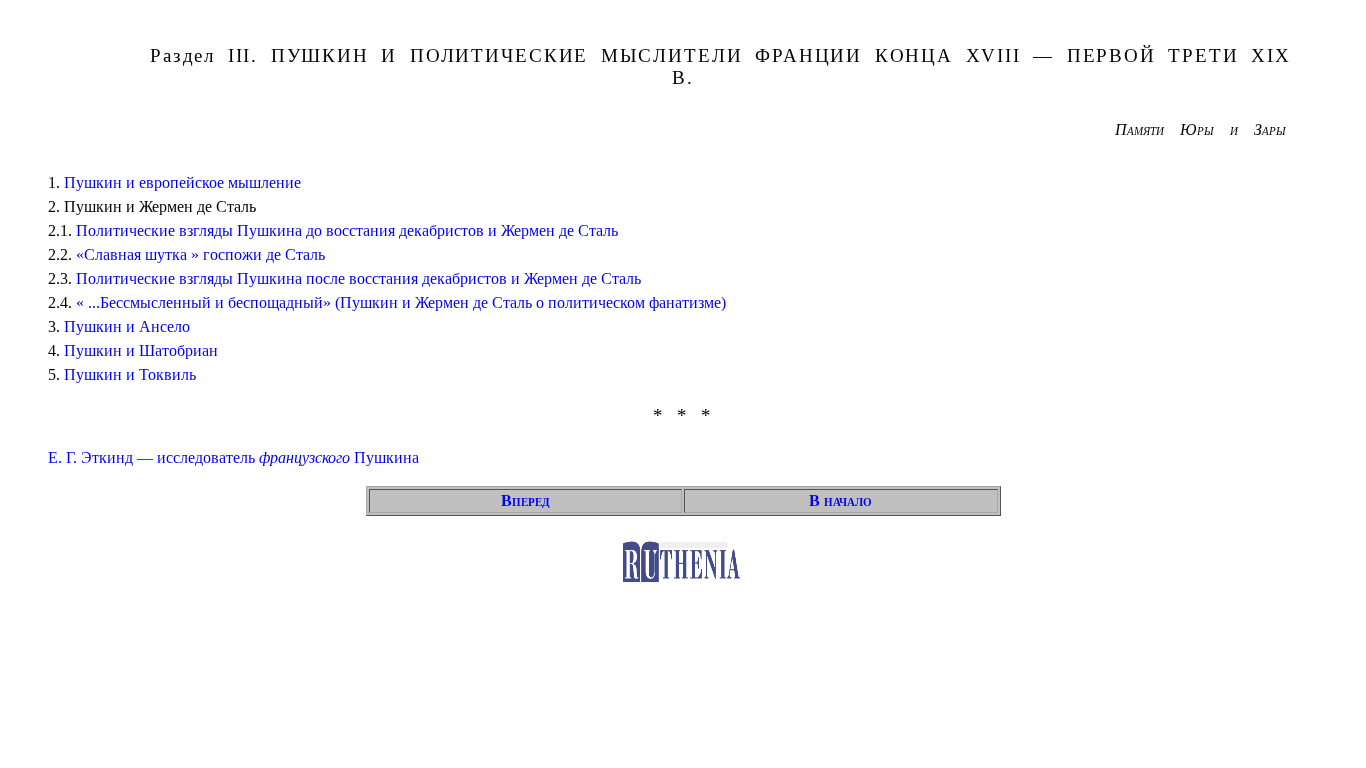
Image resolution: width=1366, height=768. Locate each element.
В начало (840, 500)
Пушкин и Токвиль (130, 374)
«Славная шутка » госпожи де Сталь (200, 254)
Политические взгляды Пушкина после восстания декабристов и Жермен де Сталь (358, 278)
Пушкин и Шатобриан (141, 350)
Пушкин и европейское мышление (182, 182)
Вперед (525, 500)
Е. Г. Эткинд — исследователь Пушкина (233, 457)
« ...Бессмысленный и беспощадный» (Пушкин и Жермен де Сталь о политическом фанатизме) (401, 302)
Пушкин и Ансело (127, 326)
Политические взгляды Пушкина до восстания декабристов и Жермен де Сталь (347, 230)
